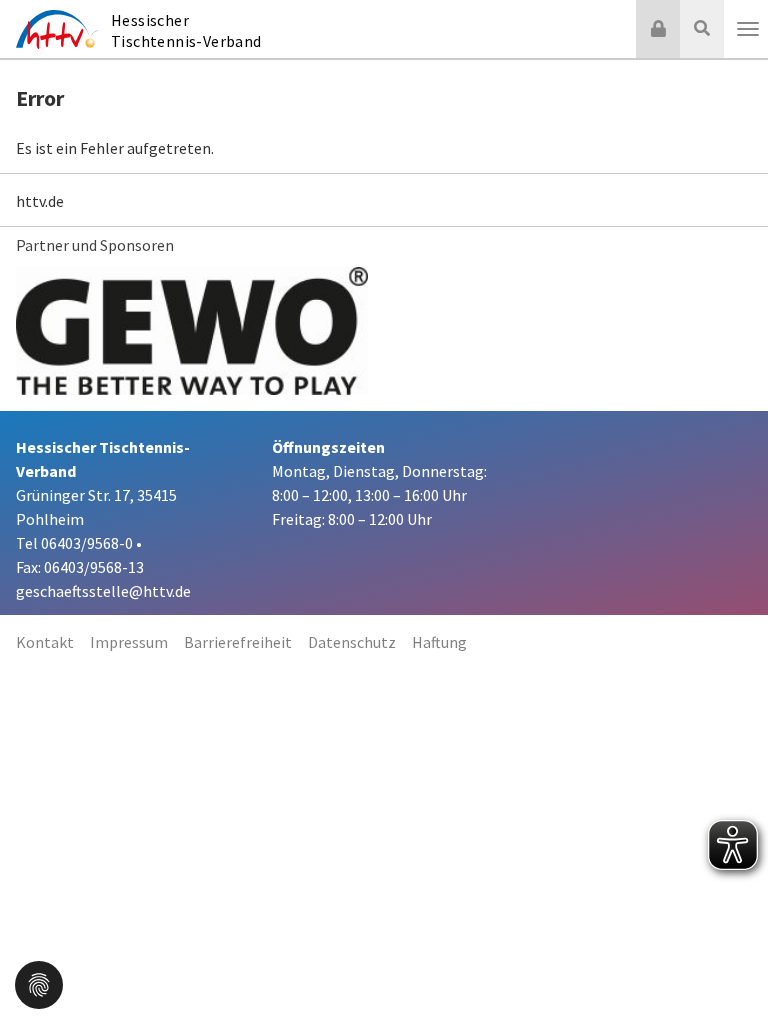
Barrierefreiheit (238, 642)
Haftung (439, 642)
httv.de (40, 201)
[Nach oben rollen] (728, 968)
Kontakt (45, 642)
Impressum (129, 642)
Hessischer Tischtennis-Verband (186, 30)
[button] (39, 983)
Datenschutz (352, 642)
